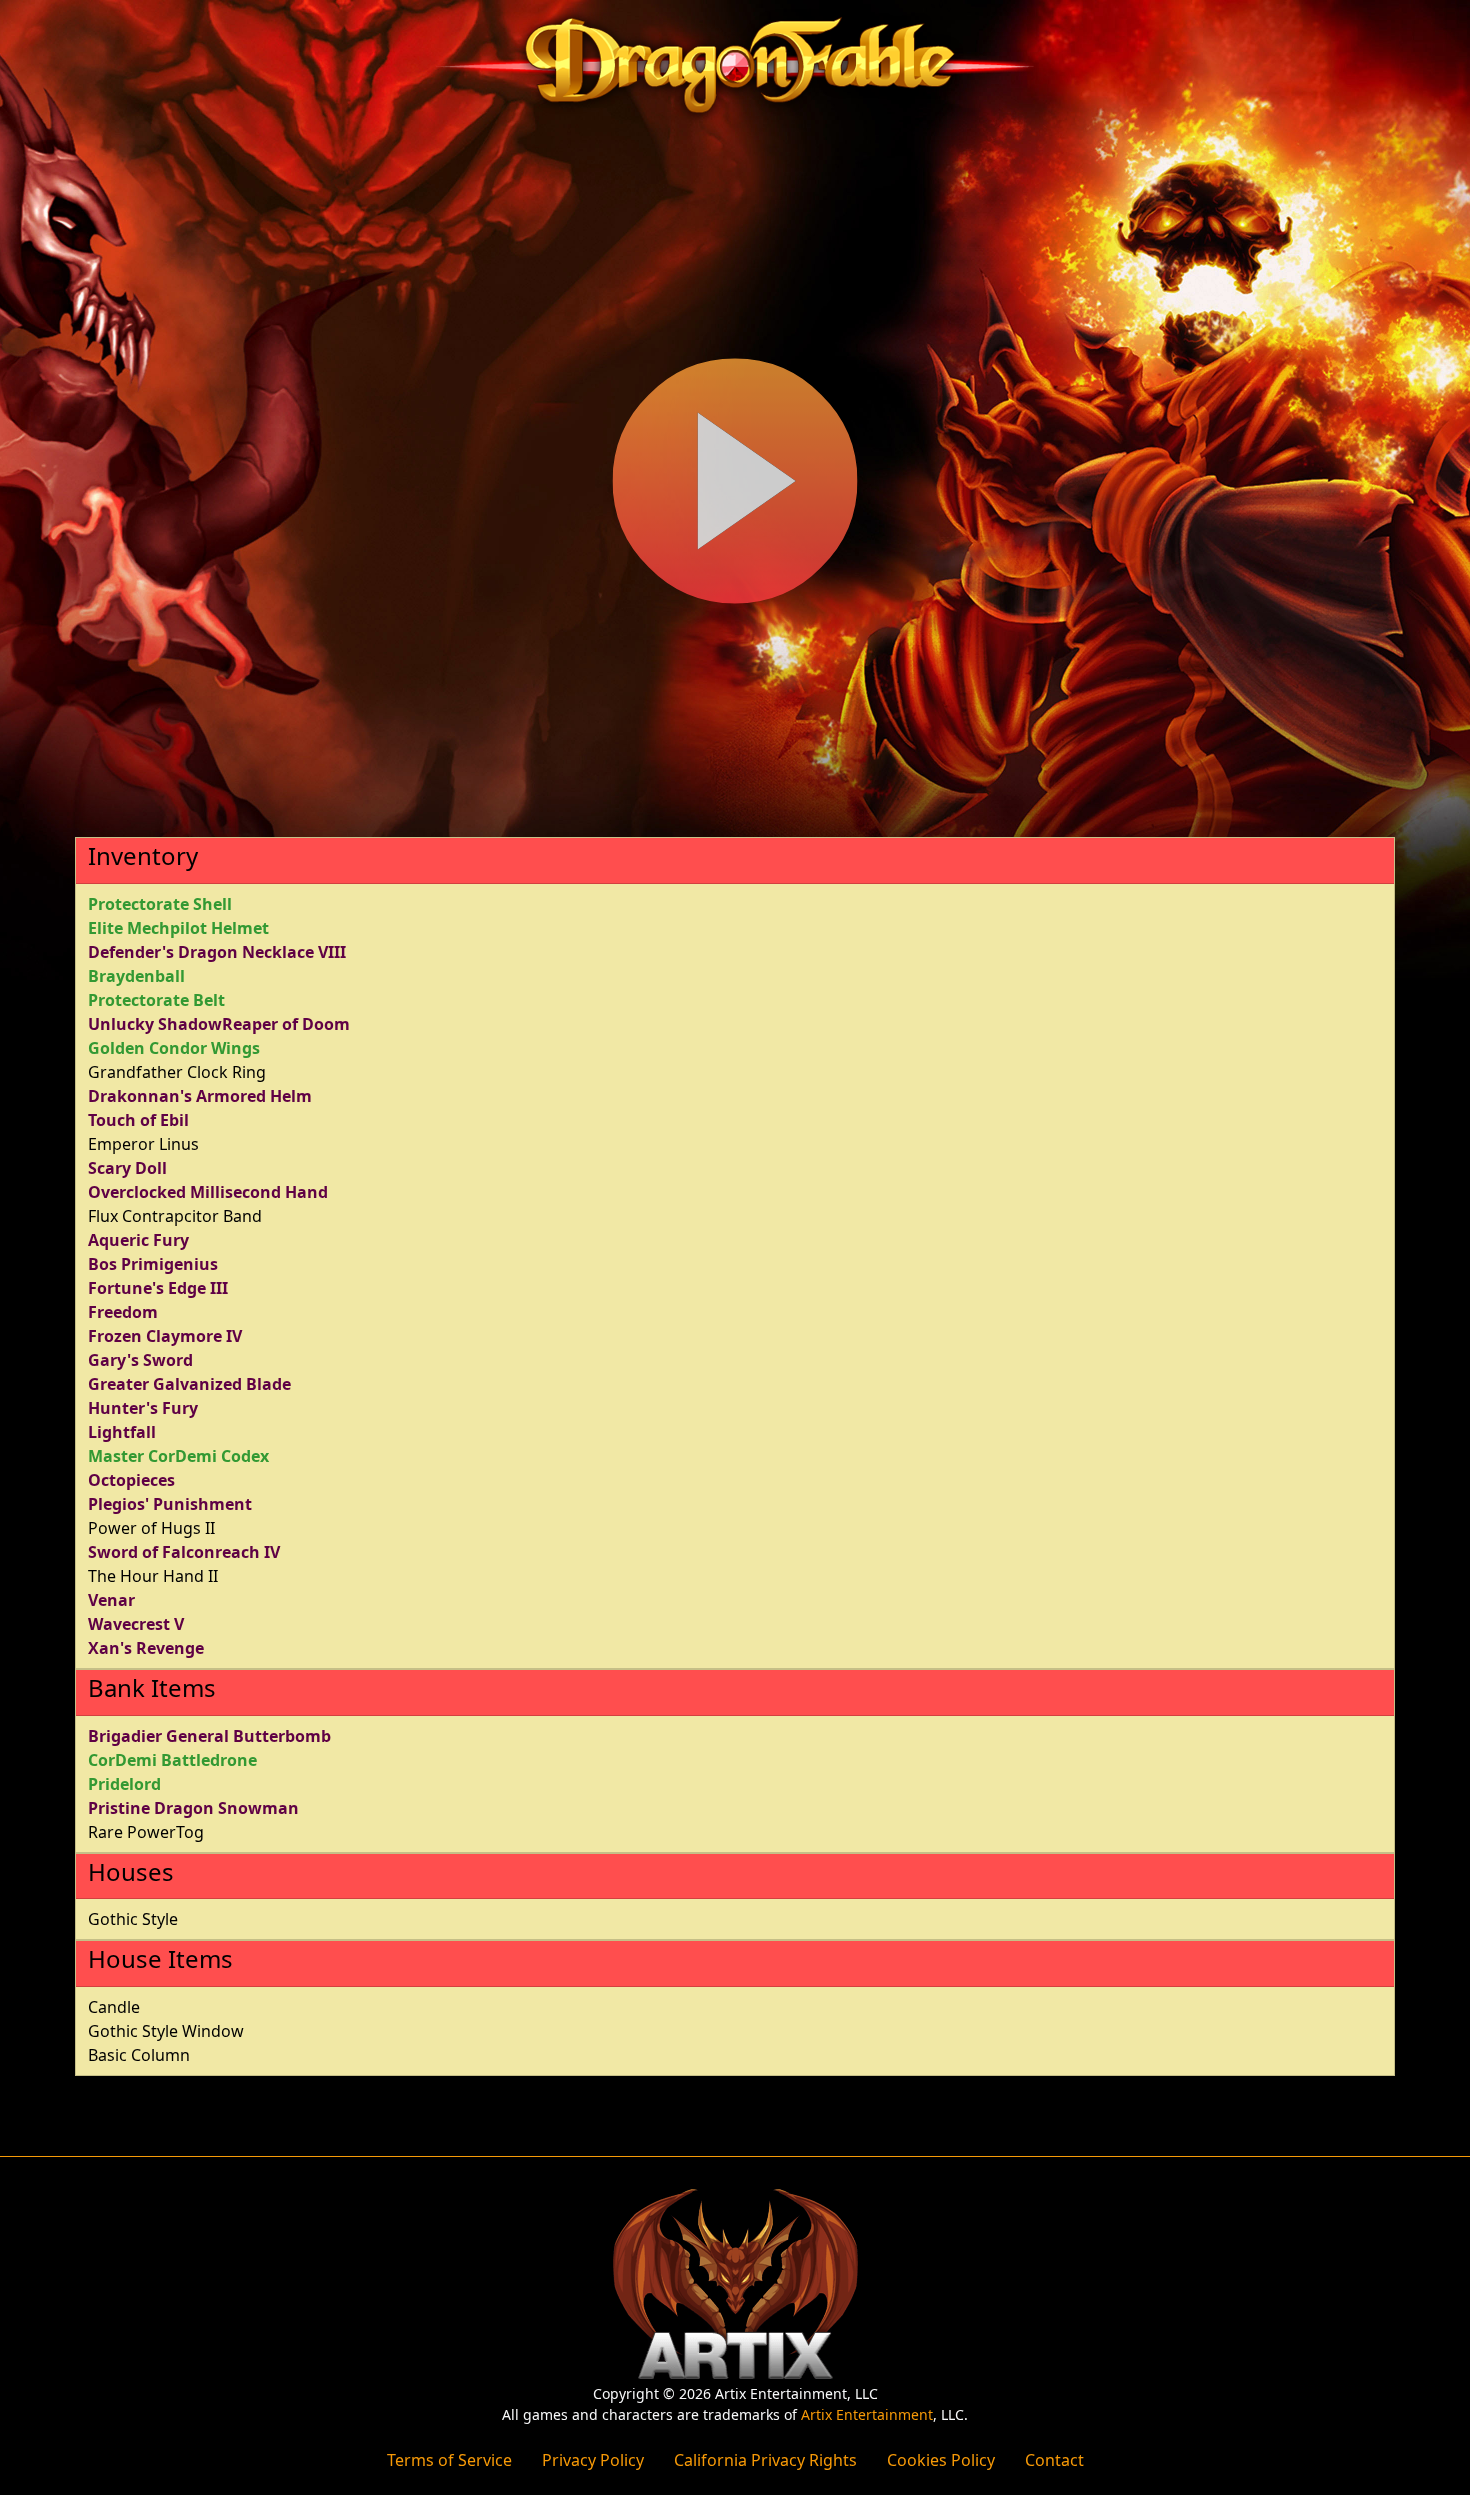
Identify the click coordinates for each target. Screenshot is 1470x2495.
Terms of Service (449, 2460)
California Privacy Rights (765, 2460)
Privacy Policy (593, 2460)
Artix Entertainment (867, 2414)
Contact (1054, 2460)
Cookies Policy (941, 2460)
